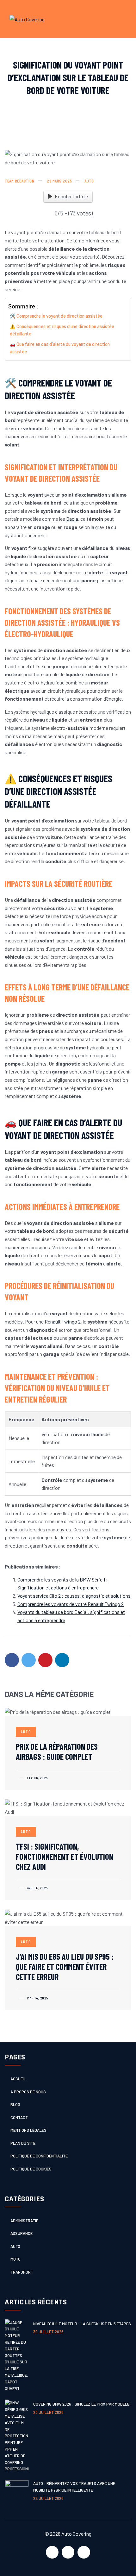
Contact (19, 2117)
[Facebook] (52, 2552)
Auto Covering (76, 2534)
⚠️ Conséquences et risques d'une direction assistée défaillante (62, 330)
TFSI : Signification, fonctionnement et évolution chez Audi (65, 1856)
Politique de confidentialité (39, 2156)
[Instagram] (84, 2552)
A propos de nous (28, 2092)
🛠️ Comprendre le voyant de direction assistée (56, 316)
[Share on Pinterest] (45, 1660)
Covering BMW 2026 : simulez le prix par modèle (81, 2404)
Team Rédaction (19, 181)
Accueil (18, 2079)
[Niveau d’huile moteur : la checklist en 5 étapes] (17, 2356)
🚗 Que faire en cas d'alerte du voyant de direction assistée (60, 348)
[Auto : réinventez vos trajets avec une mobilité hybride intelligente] (17, 2492)
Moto (15, 2259)
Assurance (22, 2233)
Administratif (24, 2221)
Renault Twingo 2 (63, 1321)
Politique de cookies (31, 2169)
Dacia (72, 519)
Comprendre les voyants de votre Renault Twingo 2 (71, 1604)
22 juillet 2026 (48, 2498)
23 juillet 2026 (48, 2412)
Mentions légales (28, 2130)
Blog (15, 2104)
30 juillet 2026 (48, 2332)
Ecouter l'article (71, 196)
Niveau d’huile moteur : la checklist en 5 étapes (82, 2324)
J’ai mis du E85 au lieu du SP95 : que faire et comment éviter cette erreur (65, 1967)
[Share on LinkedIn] (62, 1660)
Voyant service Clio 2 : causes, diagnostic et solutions (74, 1596)
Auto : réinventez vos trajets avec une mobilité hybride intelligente (74, 2487)
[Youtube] (68, 2552)
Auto (89, 181)
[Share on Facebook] (12, 1660)
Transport (22, 2272)
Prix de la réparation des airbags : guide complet (57, 1751)
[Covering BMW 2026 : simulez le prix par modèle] (17, 2436)
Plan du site (23, 2143)
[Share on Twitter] (29, 1660)
